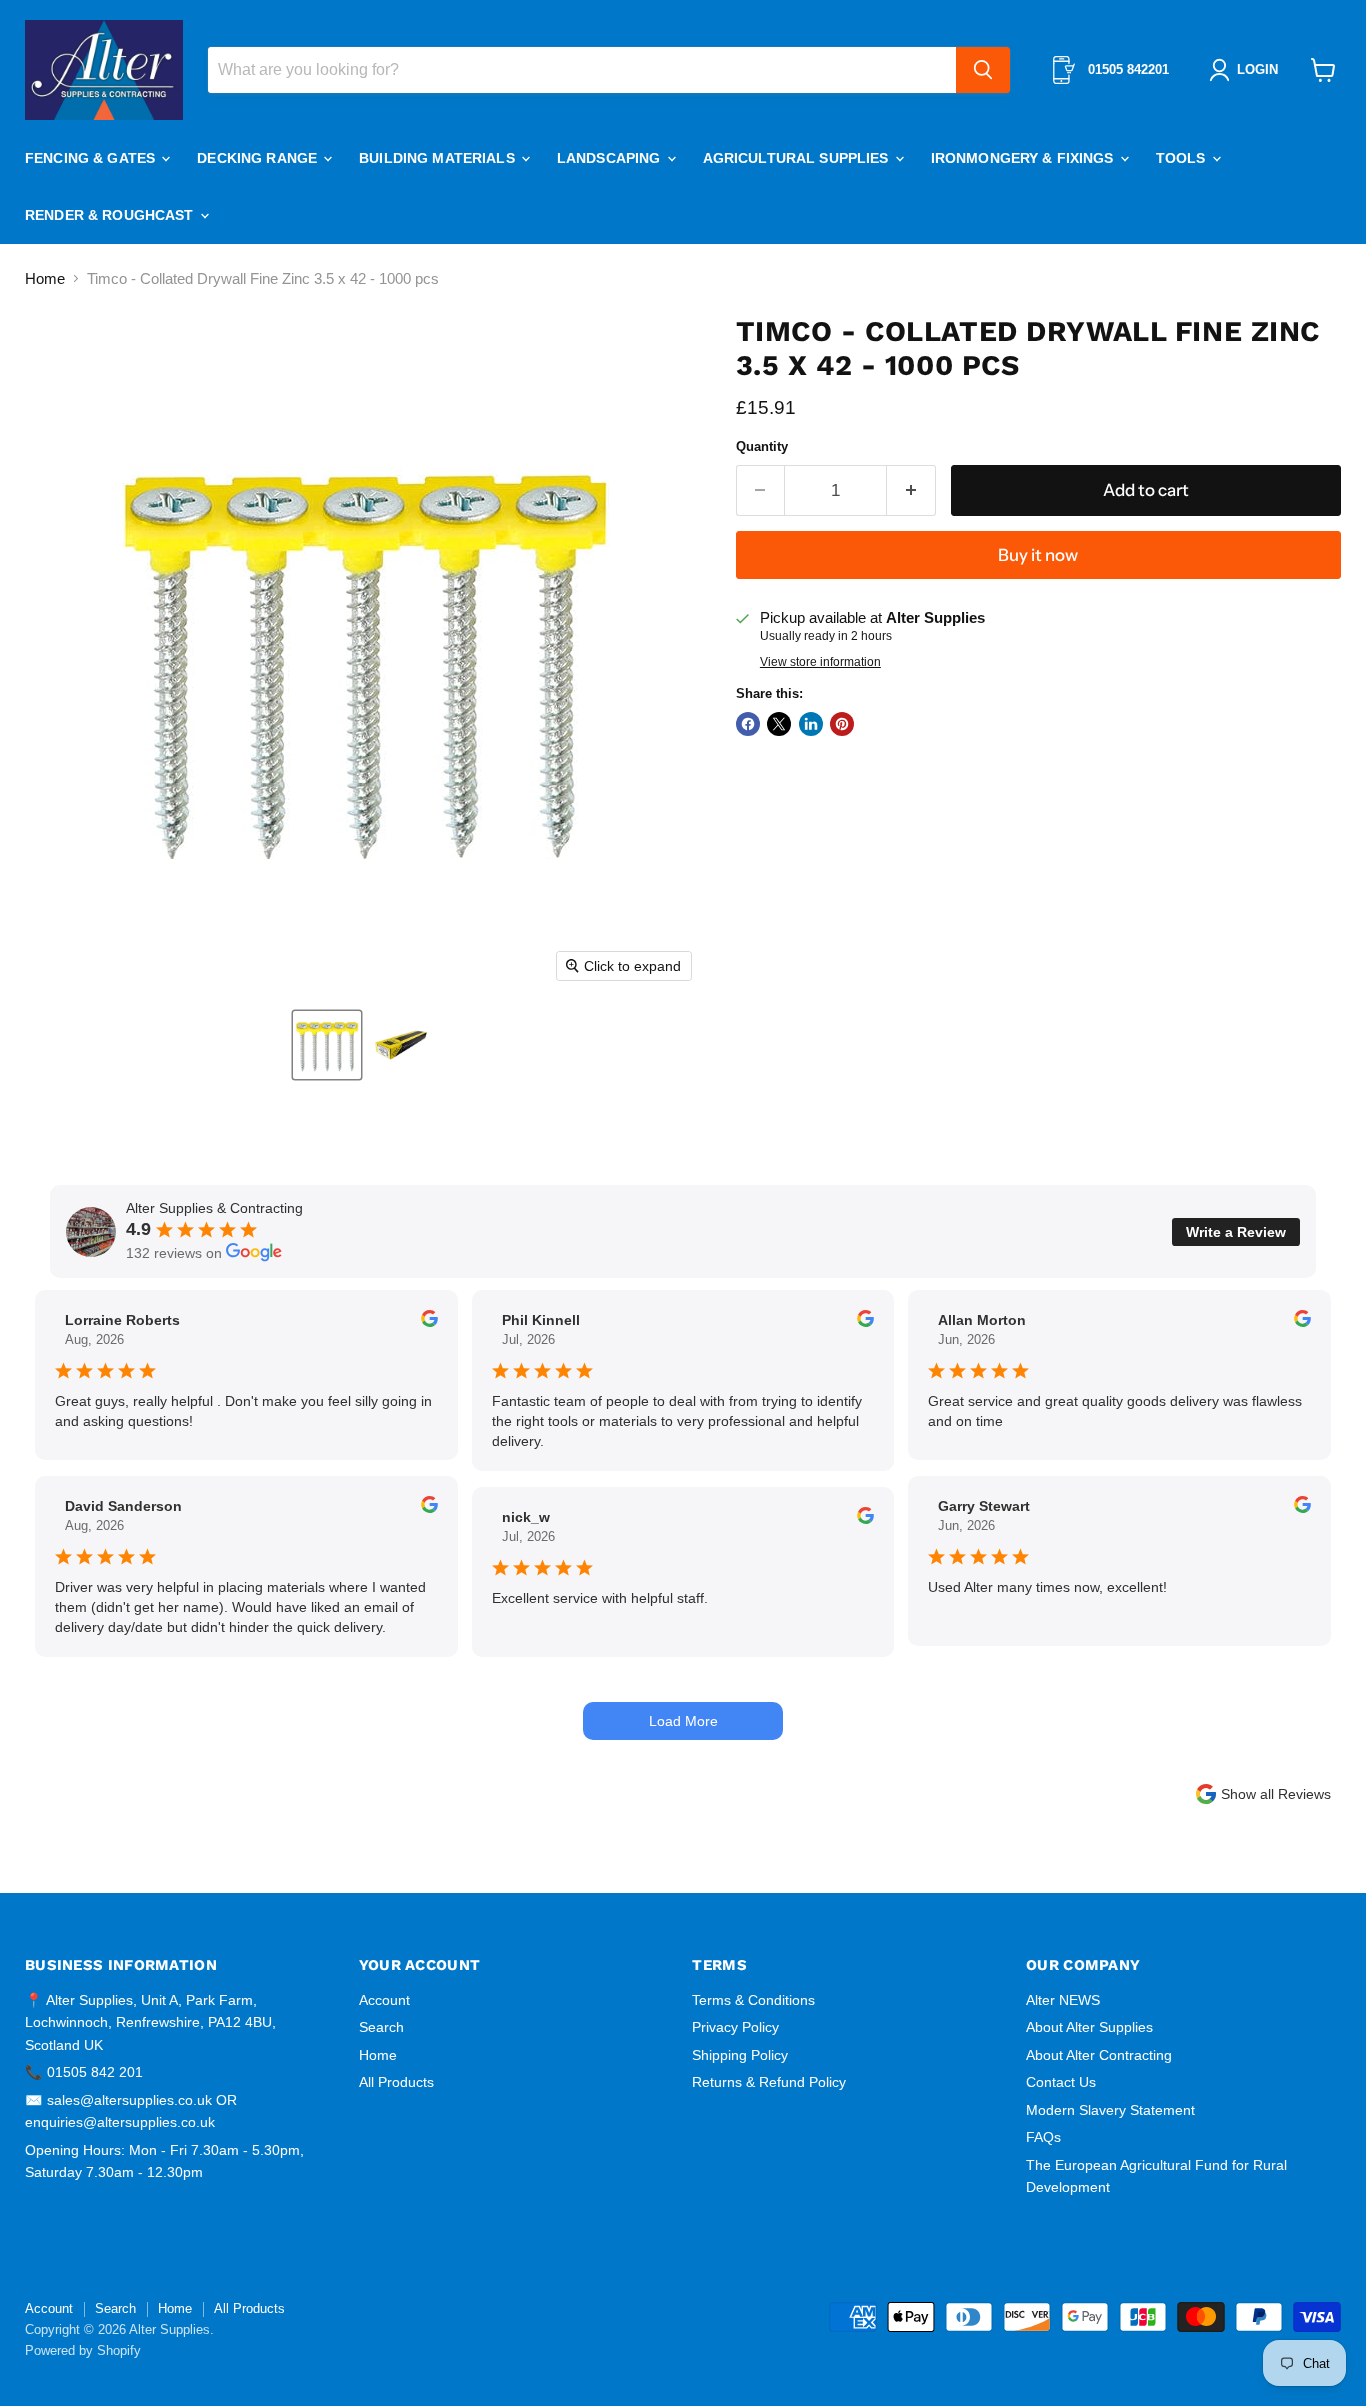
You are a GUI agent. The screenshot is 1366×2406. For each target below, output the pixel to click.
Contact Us (1061, 2082)
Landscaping (611, 158)
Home (45, 278)
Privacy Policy (735, 2027)
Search (381, 2027)
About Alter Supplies (1089, 2027)
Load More (683, 1721)
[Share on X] (779, 724)
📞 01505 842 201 (84, 2072)
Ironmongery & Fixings (1024, 158)
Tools (1183, 158)
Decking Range (259, 158)
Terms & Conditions (753, 2000)
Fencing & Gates (92, 158)
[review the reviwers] (429, 1322)
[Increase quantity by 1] (911, 490)
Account (384, 2000)
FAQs (1043, 2137)
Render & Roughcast (111, 215)
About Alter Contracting (1099, 2055)
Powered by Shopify (83, 2350)
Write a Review (1236, 1232)
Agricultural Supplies (798, 158)
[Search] (983, 70)
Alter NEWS (1063, 2000)
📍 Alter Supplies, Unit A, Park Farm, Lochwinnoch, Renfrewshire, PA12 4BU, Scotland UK (150, 2022)
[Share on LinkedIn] (811, 724)
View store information (820, 662)
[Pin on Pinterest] (842, 724)
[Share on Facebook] (748, 724)
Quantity (762, 446)
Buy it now (1038, 555)
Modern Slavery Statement (1110, 2110)
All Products (396, 2082)
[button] (327, 1045)
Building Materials (439, 158)
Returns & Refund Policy (769, 2082)
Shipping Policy (740, 2055)
